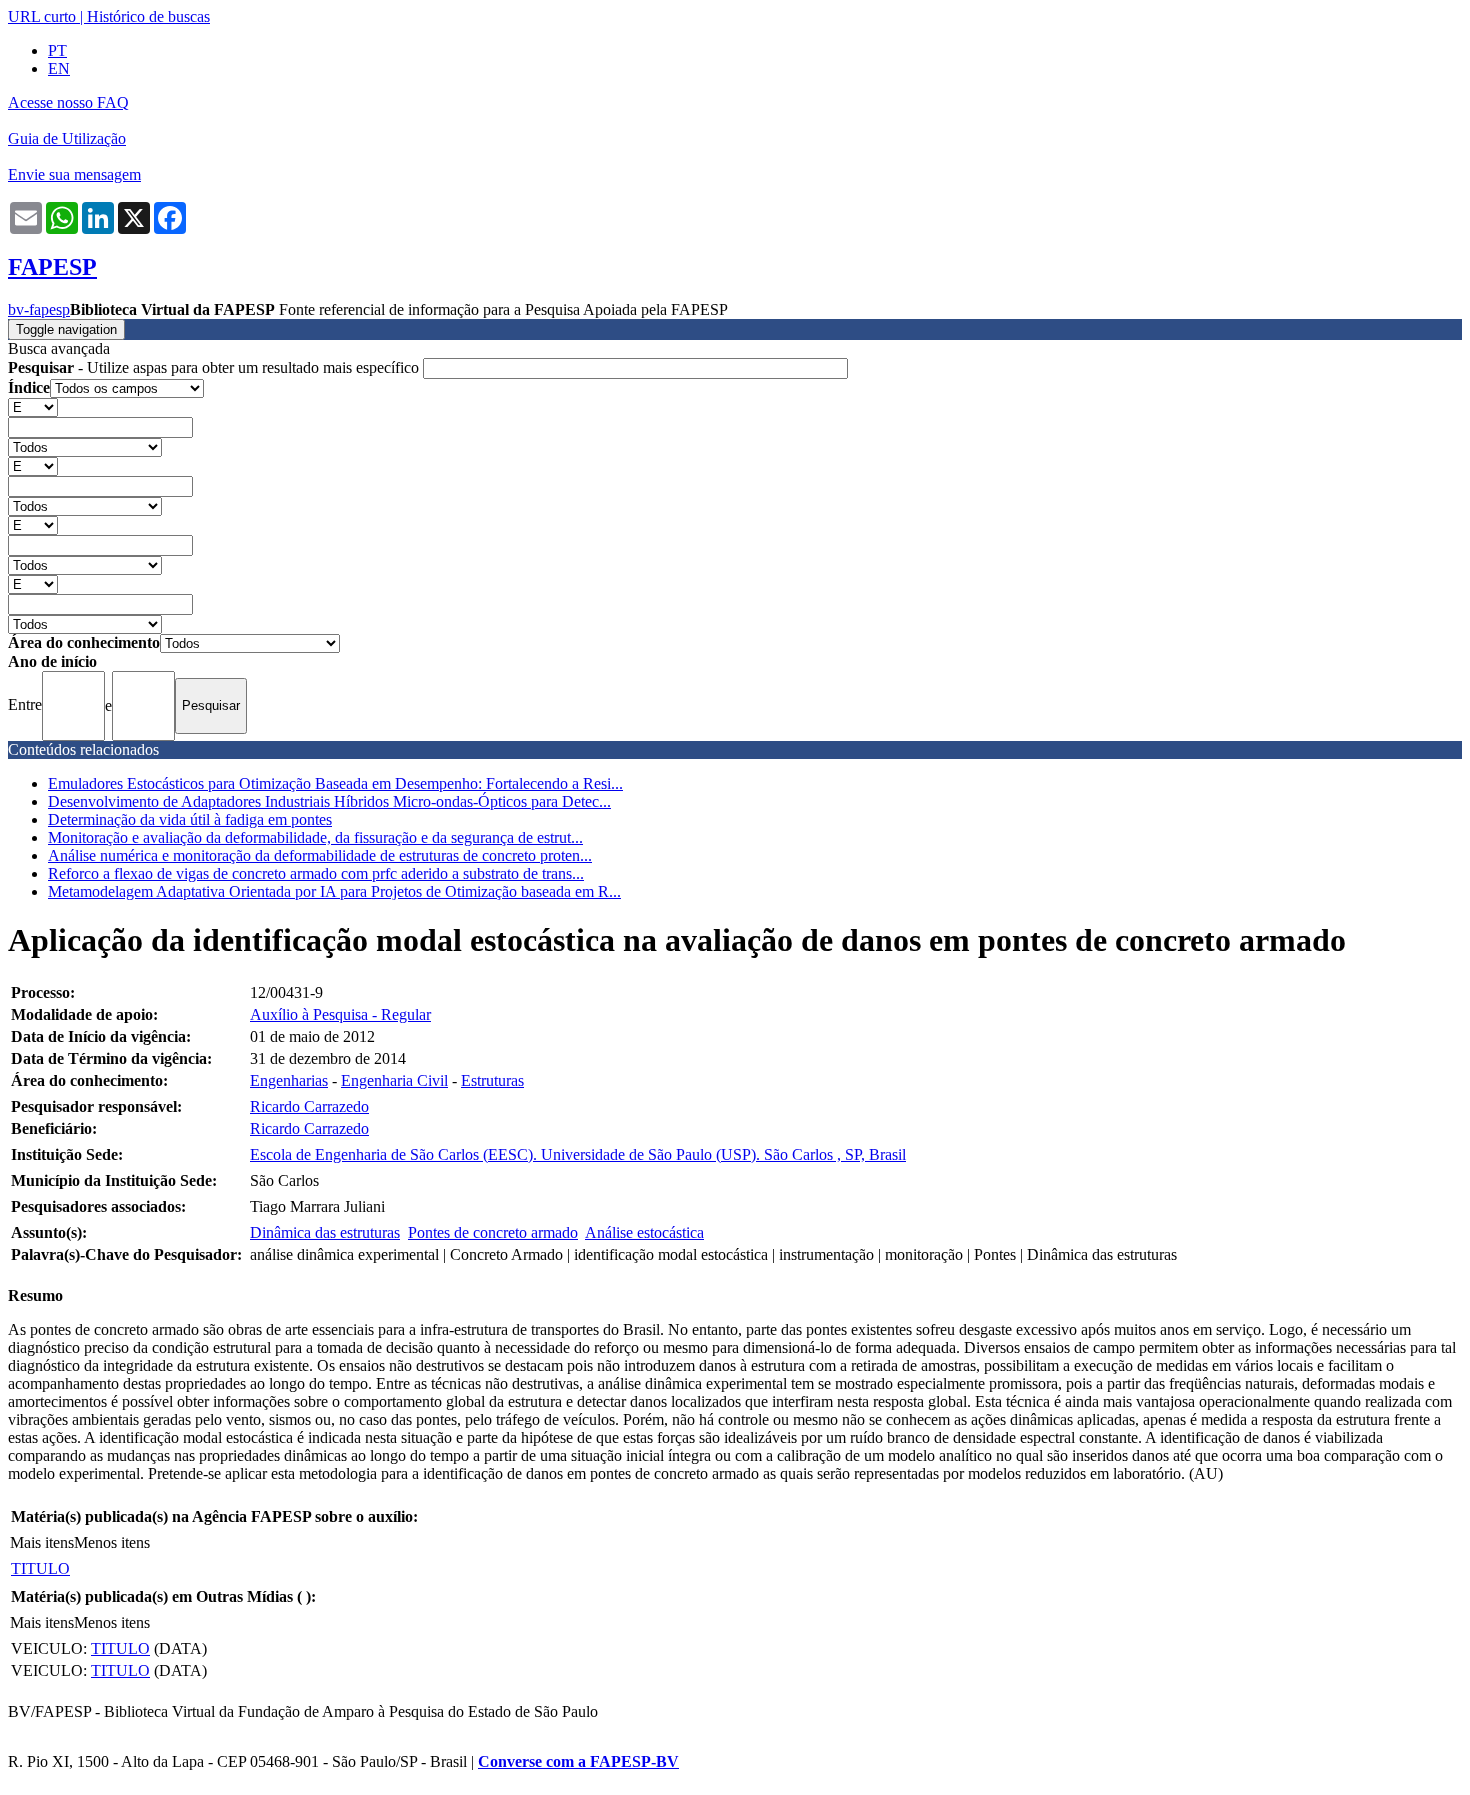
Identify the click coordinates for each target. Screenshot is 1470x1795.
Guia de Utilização (67, 138)
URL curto (42, 16)
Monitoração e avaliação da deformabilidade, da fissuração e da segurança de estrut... (315, 837)
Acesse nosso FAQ (68, 102)
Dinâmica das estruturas (325, 1232)
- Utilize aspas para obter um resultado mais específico (215, 367)
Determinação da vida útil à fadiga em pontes (190, 819)
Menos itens (112, 1542)
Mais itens (42, 1542)
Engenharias (289, 1080)
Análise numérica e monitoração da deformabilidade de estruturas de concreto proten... (320, 855)
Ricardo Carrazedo (309, 1106)
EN (59, 68)
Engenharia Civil (394, 1080)
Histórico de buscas (148, 16)
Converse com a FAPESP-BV (578, 1761)
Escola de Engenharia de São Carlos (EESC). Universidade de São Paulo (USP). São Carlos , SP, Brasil (578, 1154)
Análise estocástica (644, 1232)
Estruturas (492, 1080)
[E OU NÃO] (33, 406)
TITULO (40, 1568)
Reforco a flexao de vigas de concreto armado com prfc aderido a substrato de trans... (316, 873)
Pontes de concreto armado (493, 1232)
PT (57, 50)
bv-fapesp (39, 309)
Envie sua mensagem (74, 174)
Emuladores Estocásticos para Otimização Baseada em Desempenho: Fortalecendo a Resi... (335, 783)
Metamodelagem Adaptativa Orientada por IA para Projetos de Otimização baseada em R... (334, 891)
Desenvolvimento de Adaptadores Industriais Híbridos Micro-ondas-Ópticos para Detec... (329, 801)
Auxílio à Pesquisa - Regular (340, 1014)
